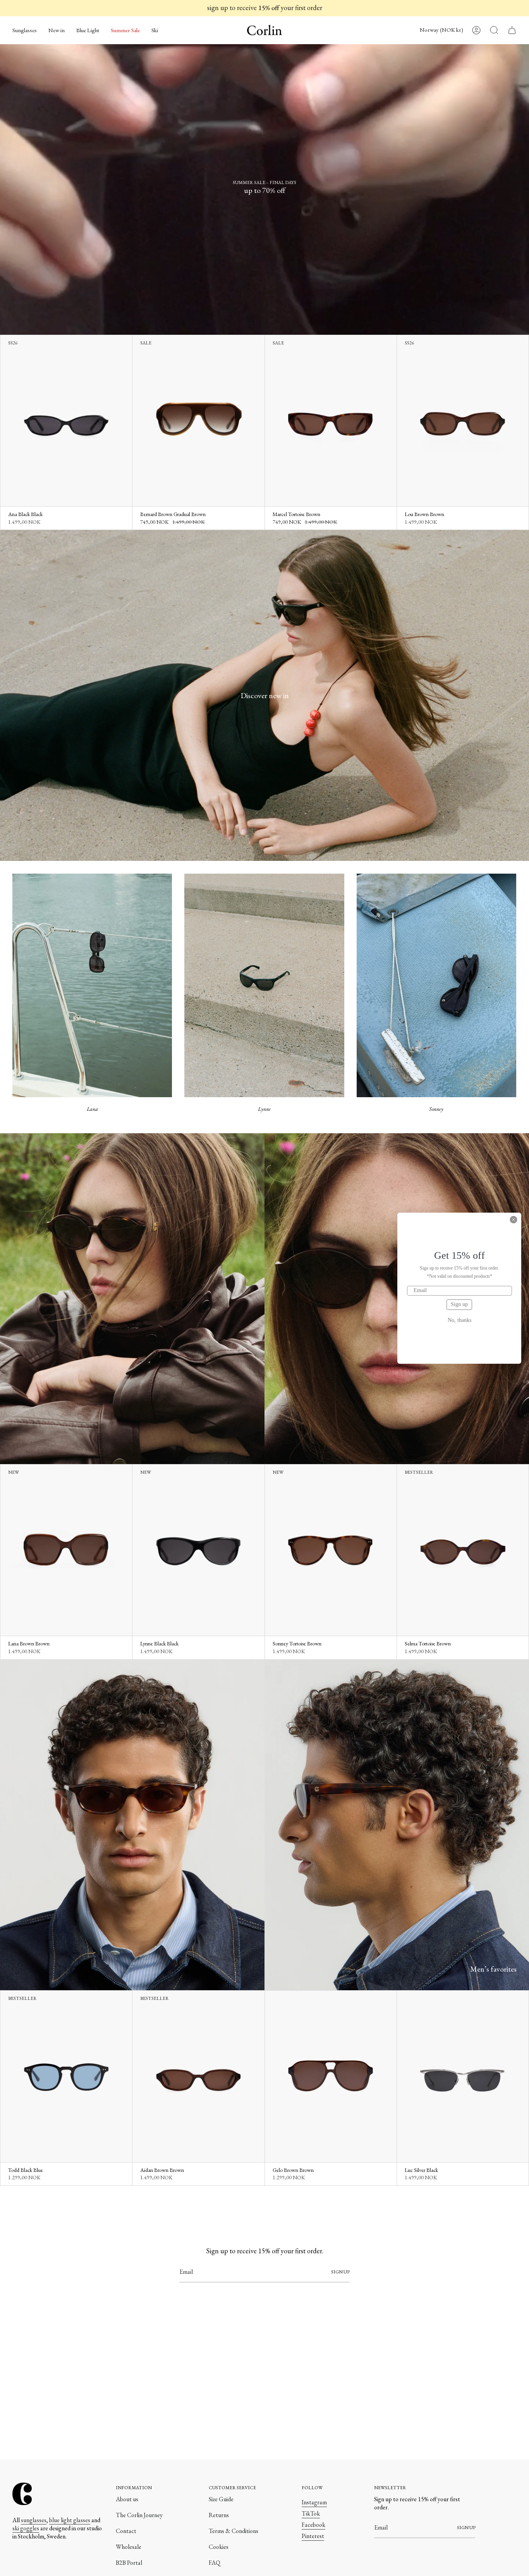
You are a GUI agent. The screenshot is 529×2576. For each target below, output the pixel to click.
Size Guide (221, 2499)
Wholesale (129, 2547)
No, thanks (459, 1320)
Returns (219, 2515)
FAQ (215, 2563)
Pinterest (313, 2536)
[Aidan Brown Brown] (198, 2076)
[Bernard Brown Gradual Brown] (198, 421)
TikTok (311, 2513)
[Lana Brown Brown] (66, 1550)
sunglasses (34, 2520)
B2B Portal (129, 2563)
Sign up (459, 1304)
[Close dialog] (514, 1220)
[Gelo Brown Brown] (331, 2076)
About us (127, 2499)
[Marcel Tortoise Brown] (331, 421)
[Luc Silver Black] (463, 2076)
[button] (25, 30)
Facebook (313, 2525)
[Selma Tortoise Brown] (463, 1550)
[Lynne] (264, 985)
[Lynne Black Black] (198, 1550)
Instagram (314, 2502)
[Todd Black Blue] (66, 2076)
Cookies (219, 2547)
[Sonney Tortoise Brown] (331, 1550)
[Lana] (92, 985)
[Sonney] (436, 985)
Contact (126, 2531)
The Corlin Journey (139, 2515)
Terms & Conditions (234, 2531)
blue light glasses (70, 2520)
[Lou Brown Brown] (463, 421)
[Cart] (512, 30)
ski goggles (26, 2528)
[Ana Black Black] (66, 421)
